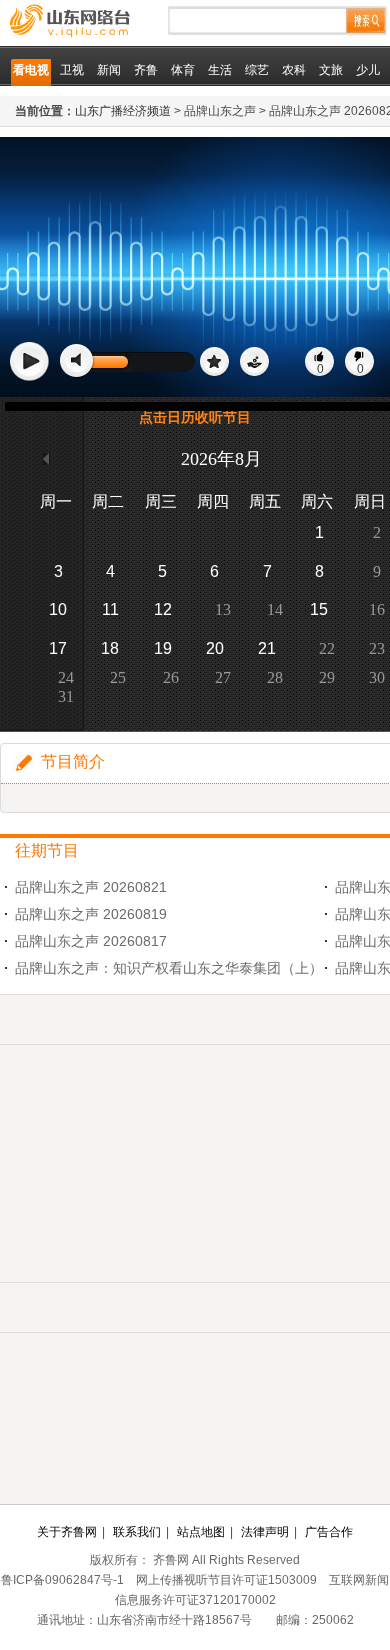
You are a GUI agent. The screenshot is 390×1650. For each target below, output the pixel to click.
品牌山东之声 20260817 (91, 941)
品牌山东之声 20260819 (91, 914)
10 (58, 609)
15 (319, 609)
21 (267, 648)
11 (110, 609)
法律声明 (265, 1532)
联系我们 (137, 1532)
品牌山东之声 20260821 (91, 887)
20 (215, 648)
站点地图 (201, 1532)
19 (163, 648)
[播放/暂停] (30, 362)
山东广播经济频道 (123, 111)
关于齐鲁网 (67, 1532)
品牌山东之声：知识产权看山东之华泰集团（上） (169, 968)
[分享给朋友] (255, 362)
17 (58, 648)
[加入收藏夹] (215, 362)
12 (163, 609)
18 (110, 648)
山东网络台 (115, 21)
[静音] (77, 361)
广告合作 (329, 1532)
